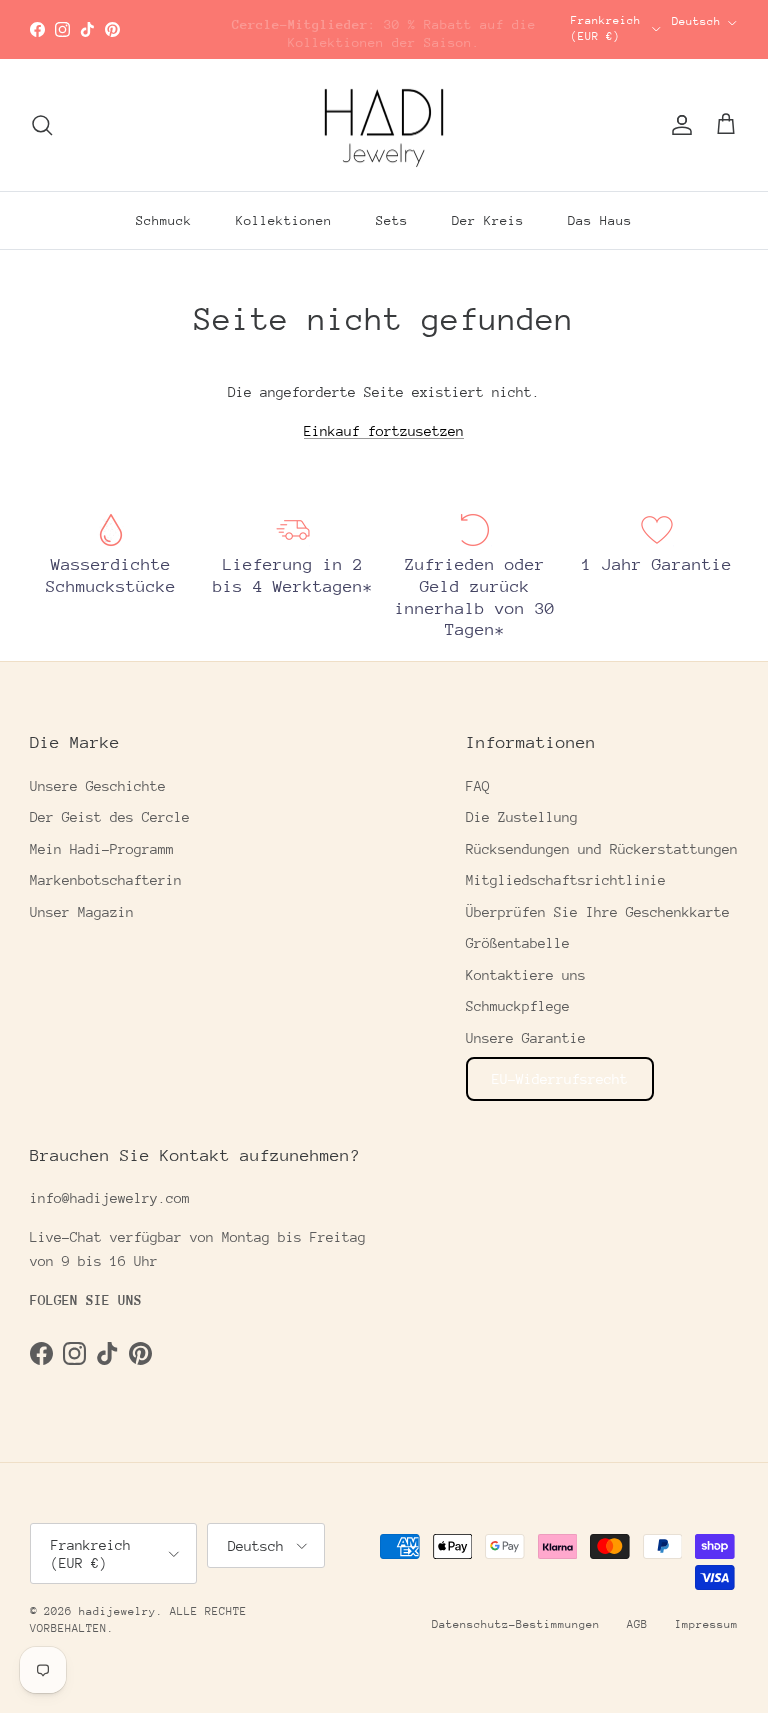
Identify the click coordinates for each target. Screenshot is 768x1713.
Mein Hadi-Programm (102, 849)
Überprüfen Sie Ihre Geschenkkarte (598, 912)
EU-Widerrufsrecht (560, 1079)
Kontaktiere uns (526, 975)
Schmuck (164, 220)
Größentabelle (518, 943)
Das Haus (600, 220)
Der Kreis (488, 220)
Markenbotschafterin (106, 880)
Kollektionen (284, 220)
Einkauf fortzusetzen (384, 431)
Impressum (706, 1624)
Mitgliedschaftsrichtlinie (566, 880)
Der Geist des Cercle (110, 817)
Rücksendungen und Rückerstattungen (602, 849)
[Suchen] (42, 125)
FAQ (478, 786)
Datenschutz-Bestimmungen (516, 1624)
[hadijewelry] (384, 125)
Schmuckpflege (518, 1006)
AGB (637, 1624)
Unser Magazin (82, 912)
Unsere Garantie (526, 1038)
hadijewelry (117, 1611)
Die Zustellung (522, 817)
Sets (392, 220)
